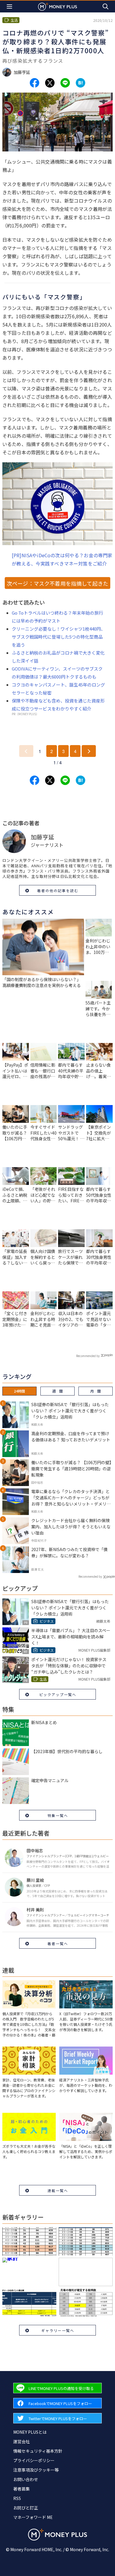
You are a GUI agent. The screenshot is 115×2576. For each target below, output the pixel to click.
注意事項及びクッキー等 (36, 2470)
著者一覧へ (58, 1943)
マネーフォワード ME (33, 2517)
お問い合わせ (26, 2479)
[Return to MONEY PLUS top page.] (57, 6)
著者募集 (22, 2489)
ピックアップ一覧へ (58, 1694)
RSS (17, 2498)
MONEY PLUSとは (30, 2432)
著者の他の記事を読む (58, 890)
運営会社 (22, 2441)
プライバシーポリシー (34, 2460)
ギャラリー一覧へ (58, 2330)
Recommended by (88, 1356)
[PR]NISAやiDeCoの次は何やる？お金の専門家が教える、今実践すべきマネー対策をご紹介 (62, 559)
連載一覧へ (58, 2190)
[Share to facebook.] (34, 83)
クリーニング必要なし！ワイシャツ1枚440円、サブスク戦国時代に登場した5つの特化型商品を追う (59, 637)
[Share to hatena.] (80, 83)
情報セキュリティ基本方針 (38, 2451)
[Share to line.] (65, 83)
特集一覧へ (58, 1815)
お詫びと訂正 (26, 2508)
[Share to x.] (50, 83)
